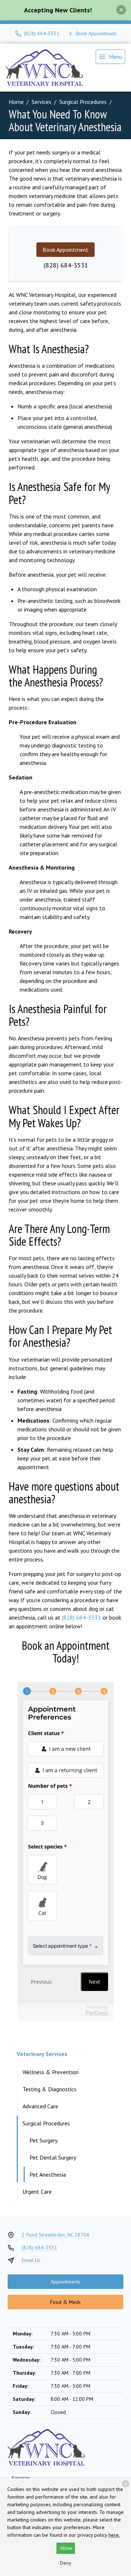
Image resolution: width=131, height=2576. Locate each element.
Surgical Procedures (83, 102)
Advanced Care (40, 2106)
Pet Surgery (43, 2140)
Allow (66, 2548)
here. (114, 2535)
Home (16, 102)
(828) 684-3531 (66, 265)
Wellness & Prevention (51, 2072)
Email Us (31, 2260)
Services (41, 102)
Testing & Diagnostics (49, 2089)
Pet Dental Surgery (53, 2157)
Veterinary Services (42, 2054)
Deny (66, 2563)
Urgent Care (37, 2192)
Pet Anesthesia (48, 2174)
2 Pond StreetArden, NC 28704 (55, 2235)
